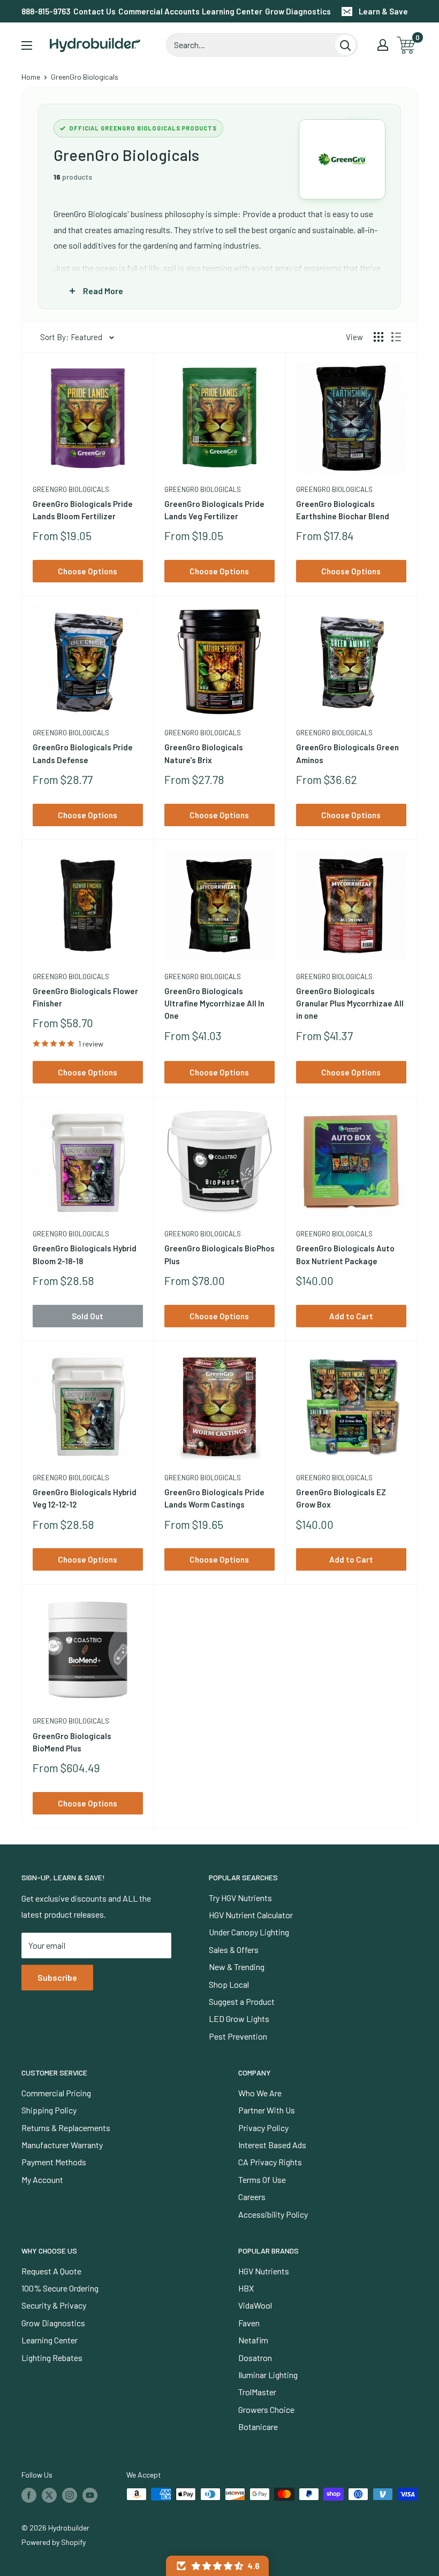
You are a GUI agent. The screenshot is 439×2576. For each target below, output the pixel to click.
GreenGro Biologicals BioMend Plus (72, 1742)
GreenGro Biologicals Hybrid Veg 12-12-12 (85, 1498)
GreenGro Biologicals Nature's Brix (204, 753)
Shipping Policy (49, 2110)
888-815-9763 (46, 11)
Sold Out (88, 1316)
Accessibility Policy (273, 2214)
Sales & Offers (234, 1950)
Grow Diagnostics (298, 11)
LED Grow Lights (239, 2018)
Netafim (253, 2340)
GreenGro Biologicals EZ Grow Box (341, 1498)
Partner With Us (267, 2110)
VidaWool (255, 2305)
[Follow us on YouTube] (90, 2495)
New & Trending (237, 1967)
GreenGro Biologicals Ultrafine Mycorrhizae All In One (214, 1004)
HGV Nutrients (264, 2271)
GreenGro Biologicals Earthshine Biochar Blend (343, 510)
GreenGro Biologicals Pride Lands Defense (83, 753)
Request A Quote (51, 2271)
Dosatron (255, 2358)
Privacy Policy (263, 2128)
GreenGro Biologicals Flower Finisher (85, 997)
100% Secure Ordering (60, 2288)
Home (31, 77)
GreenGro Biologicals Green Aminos (347, 753)
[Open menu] (27, 45)
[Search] (345, 45)
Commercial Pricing (56, 2093)
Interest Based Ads (272, 2145)
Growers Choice (266, 2409)
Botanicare (258, 2427)
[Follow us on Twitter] (49, 2495)
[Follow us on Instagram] (70, 2495)
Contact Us (94, 11)
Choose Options (88, 571)
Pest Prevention (238, 2036)
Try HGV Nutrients (240, 1898)
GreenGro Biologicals (71, 489)
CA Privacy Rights (270, 2162)
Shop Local (229, 1984)
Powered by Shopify (54, 2542)
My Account (42, 2179)
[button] (217, 2566)
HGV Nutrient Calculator (251, 1915)
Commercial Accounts (159, 11)
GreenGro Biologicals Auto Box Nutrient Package (345, 1254)
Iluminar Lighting (268, 2375)
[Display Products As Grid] (379, 337)
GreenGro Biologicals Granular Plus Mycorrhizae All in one (350, 1004)
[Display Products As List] (396, 337)
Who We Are (260, 2093)
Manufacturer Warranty (62, 2145)
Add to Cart (351, 1316)
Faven (249, 2323)
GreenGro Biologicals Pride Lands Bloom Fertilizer (83, 510)
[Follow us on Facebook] (29, 2495)
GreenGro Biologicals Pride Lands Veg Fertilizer (214, 510)
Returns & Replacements (66, 2128)
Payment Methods (54, 2162)
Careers (252, 2197)
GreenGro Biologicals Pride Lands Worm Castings (214, 1498)
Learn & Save (383, 11)
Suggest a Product (242, 2001)
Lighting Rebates (52, 2358)
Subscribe (57, 1977)
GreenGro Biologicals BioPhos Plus (219, 1254)
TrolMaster (257, 2392)
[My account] (383, 45)
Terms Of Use (262, 2179)
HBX (246, 2288)
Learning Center (232, 11)
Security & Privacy (54, 2305)
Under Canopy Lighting (249, 1932)
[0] (407, 45)
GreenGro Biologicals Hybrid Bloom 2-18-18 (85, 1254)
